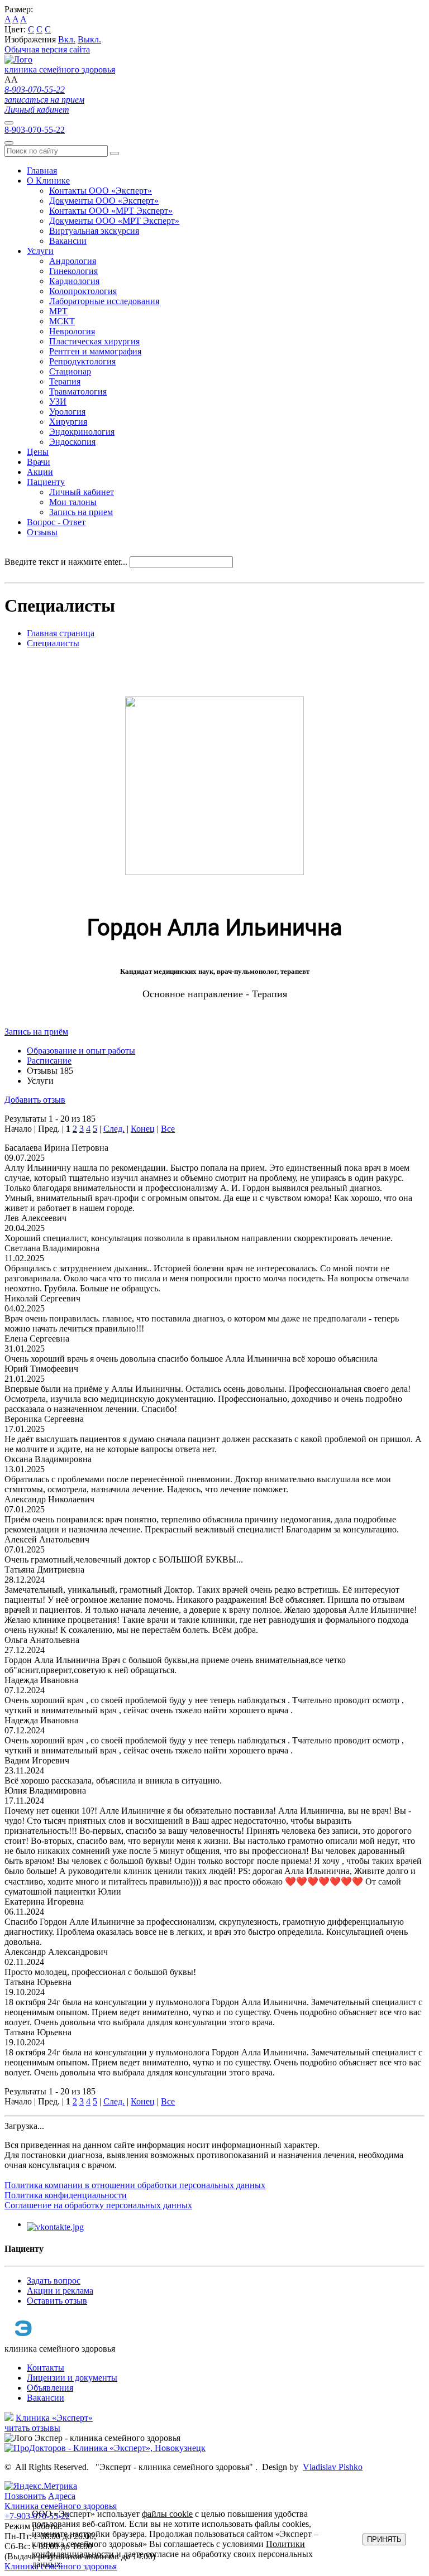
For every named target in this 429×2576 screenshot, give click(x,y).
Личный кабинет (37, 110)
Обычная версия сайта (47, 49)
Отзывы (42, 532)
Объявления (50, 2388)
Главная (42, 170)
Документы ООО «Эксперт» (104, 201)
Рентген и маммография (95, 351)
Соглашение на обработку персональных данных (98, 2205)
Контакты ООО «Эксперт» (101, 191)
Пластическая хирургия (94, 341)
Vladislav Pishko (333, 2467)
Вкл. (67, 39)
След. (114, 1129)
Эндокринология (82, 432)
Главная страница (61, 633)
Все (168, 1129)
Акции (40, 472)
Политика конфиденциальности (66, 2195)
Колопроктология (83, 291)
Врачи (39, 462)
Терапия (65, 381)
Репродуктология (82, 361)
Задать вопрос (54, 2281)
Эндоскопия (72, 442)
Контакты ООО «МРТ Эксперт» (111, 211)
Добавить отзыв (35, 1100)
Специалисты (53, 643)
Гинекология (73, 271)
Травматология (78, 391)
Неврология (72, 331)
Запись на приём (36, 1032)
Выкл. (89, 39)
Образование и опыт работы (81, 1051)
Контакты (46, 2368)
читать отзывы (32, 2428)
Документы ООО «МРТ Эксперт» (114, 221)
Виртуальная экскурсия (94, 231)
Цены (38, 452)
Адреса (62, 2496)
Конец (143, 1129)
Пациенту (46, 482)
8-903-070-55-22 (35, 90)
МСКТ (62, 321)
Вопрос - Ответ (56, 522)
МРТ (58, 311)
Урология (67, 412)
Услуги (40, 251)
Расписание (49, 1061)
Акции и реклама (60, 2291)
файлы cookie (167, 2514)
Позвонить (25, 2496)
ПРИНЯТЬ (384, 2539)
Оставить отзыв (57, 2301)
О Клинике (48, 181)
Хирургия (68, 422)
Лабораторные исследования (104, 301)
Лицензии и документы (72, 2378)
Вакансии (68, 241)
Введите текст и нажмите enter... (66, 562)
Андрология (73, 261)
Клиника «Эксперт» (54, 2418)
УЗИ (58, 402)
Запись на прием (81, 512)
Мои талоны (73, 502)
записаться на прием (44, 100)
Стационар (70, 371)
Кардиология (74, 281)
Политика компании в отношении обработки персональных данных (135, 2185)
